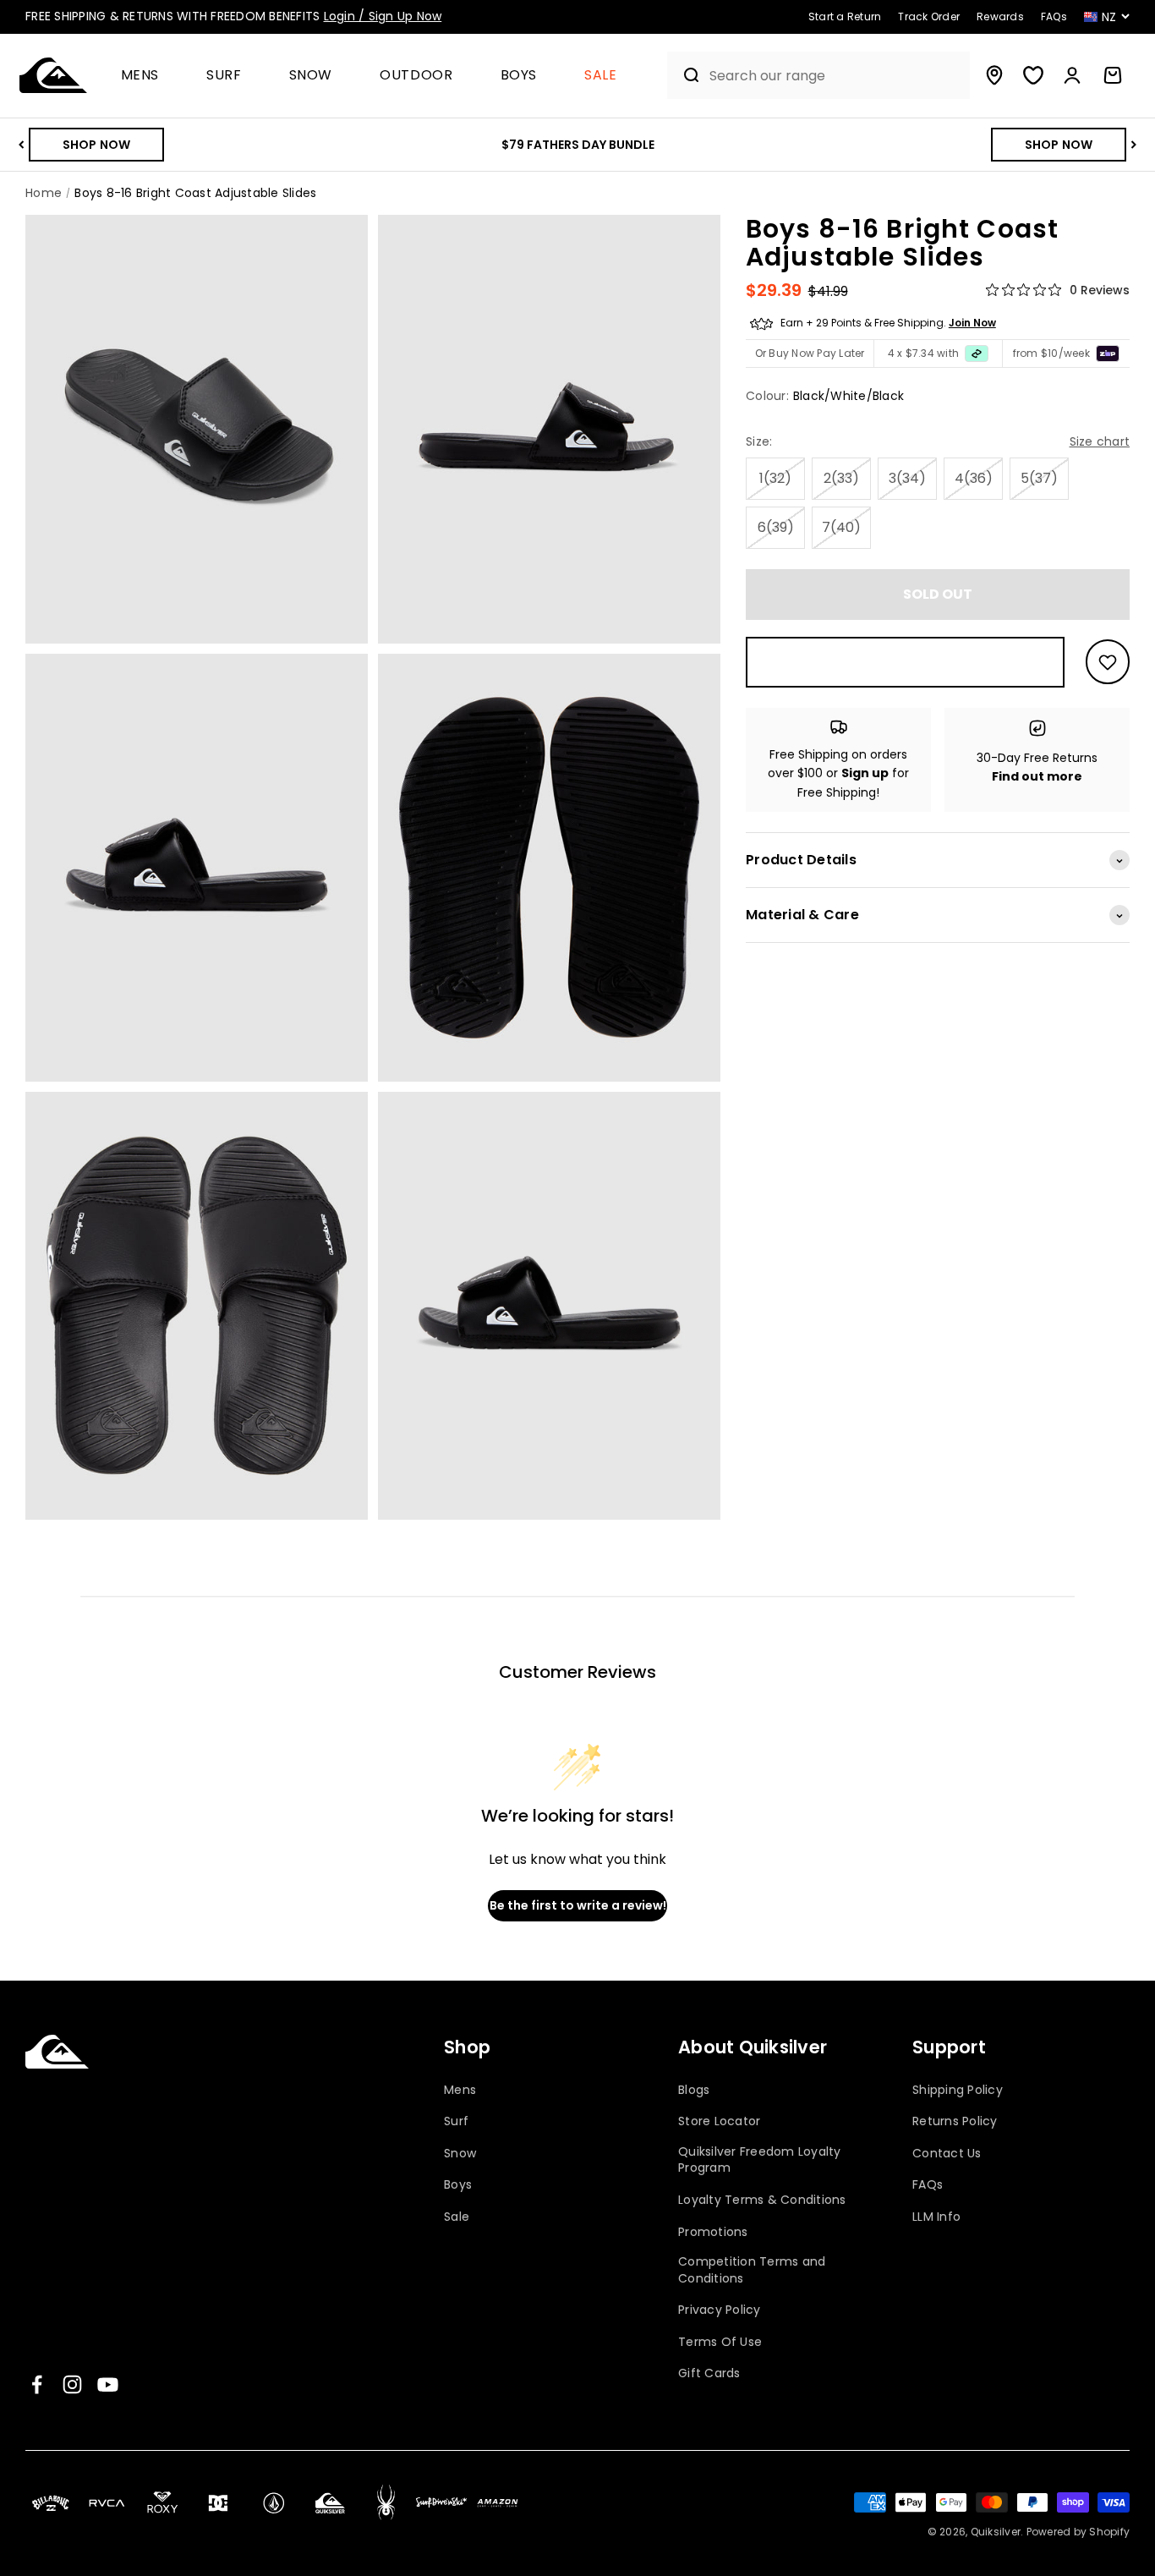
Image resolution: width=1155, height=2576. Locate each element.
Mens (140, 76)
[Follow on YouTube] (108, 2384)
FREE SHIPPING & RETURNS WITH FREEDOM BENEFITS (233, 16)
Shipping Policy (958, 2090)
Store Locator (719, 2121)
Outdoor (416, 76)
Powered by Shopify (1078, 2532)
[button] (147, 76)
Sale (601, 76)
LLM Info (936, 2217)
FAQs (928, 2185)
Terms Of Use (720, 2342)
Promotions (713, 2232)
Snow (311, 76)
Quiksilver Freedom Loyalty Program (760, 2160)
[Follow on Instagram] (72, 2384)
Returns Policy (955, 2121)
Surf (224, 76)
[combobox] (835, 76)
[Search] (684, 75)
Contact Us (947, 2154)
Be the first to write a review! (578, 1905)
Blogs (694, 2090)
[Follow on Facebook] (37, 2384)
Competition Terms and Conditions (752, 2270)
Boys (519, 76)
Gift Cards (709, 2373)
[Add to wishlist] (1108, 663)
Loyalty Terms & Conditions (762, 2200)
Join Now (972, 323)
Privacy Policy (720, 2310)
